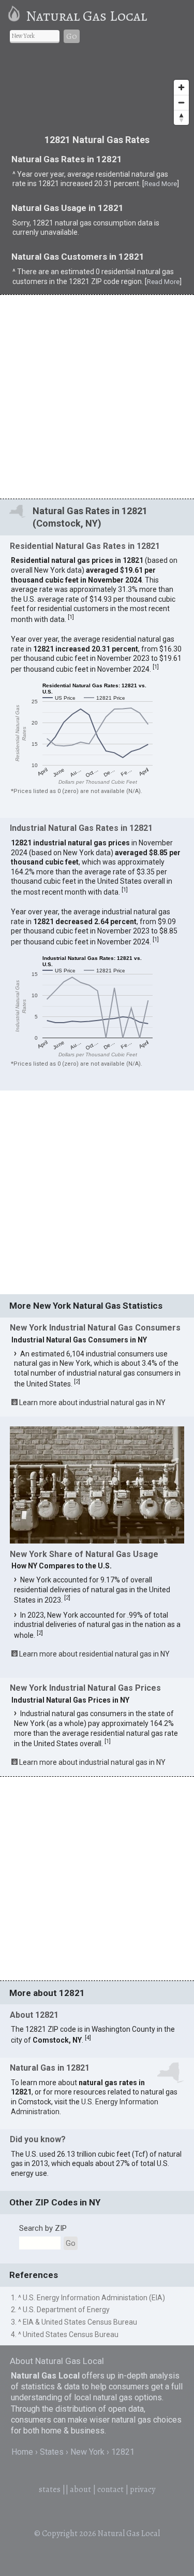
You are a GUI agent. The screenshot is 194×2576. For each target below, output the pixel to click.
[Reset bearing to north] (181, 117)
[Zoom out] (181, 102)
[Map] (97, 91)
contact (110, 2489)
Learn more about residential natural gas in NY (94, 1654)
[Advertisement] (97, 396)
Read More (161, 184)
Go (72, 36)
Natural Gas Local (86, 16)
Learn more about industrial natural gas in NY (92, 1403)
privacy (143, 2489)
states (50, 2489)
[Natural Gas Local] (16, 16)
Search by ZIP (43, 2228)
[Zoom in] (181, 87)
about (80, 2489)
